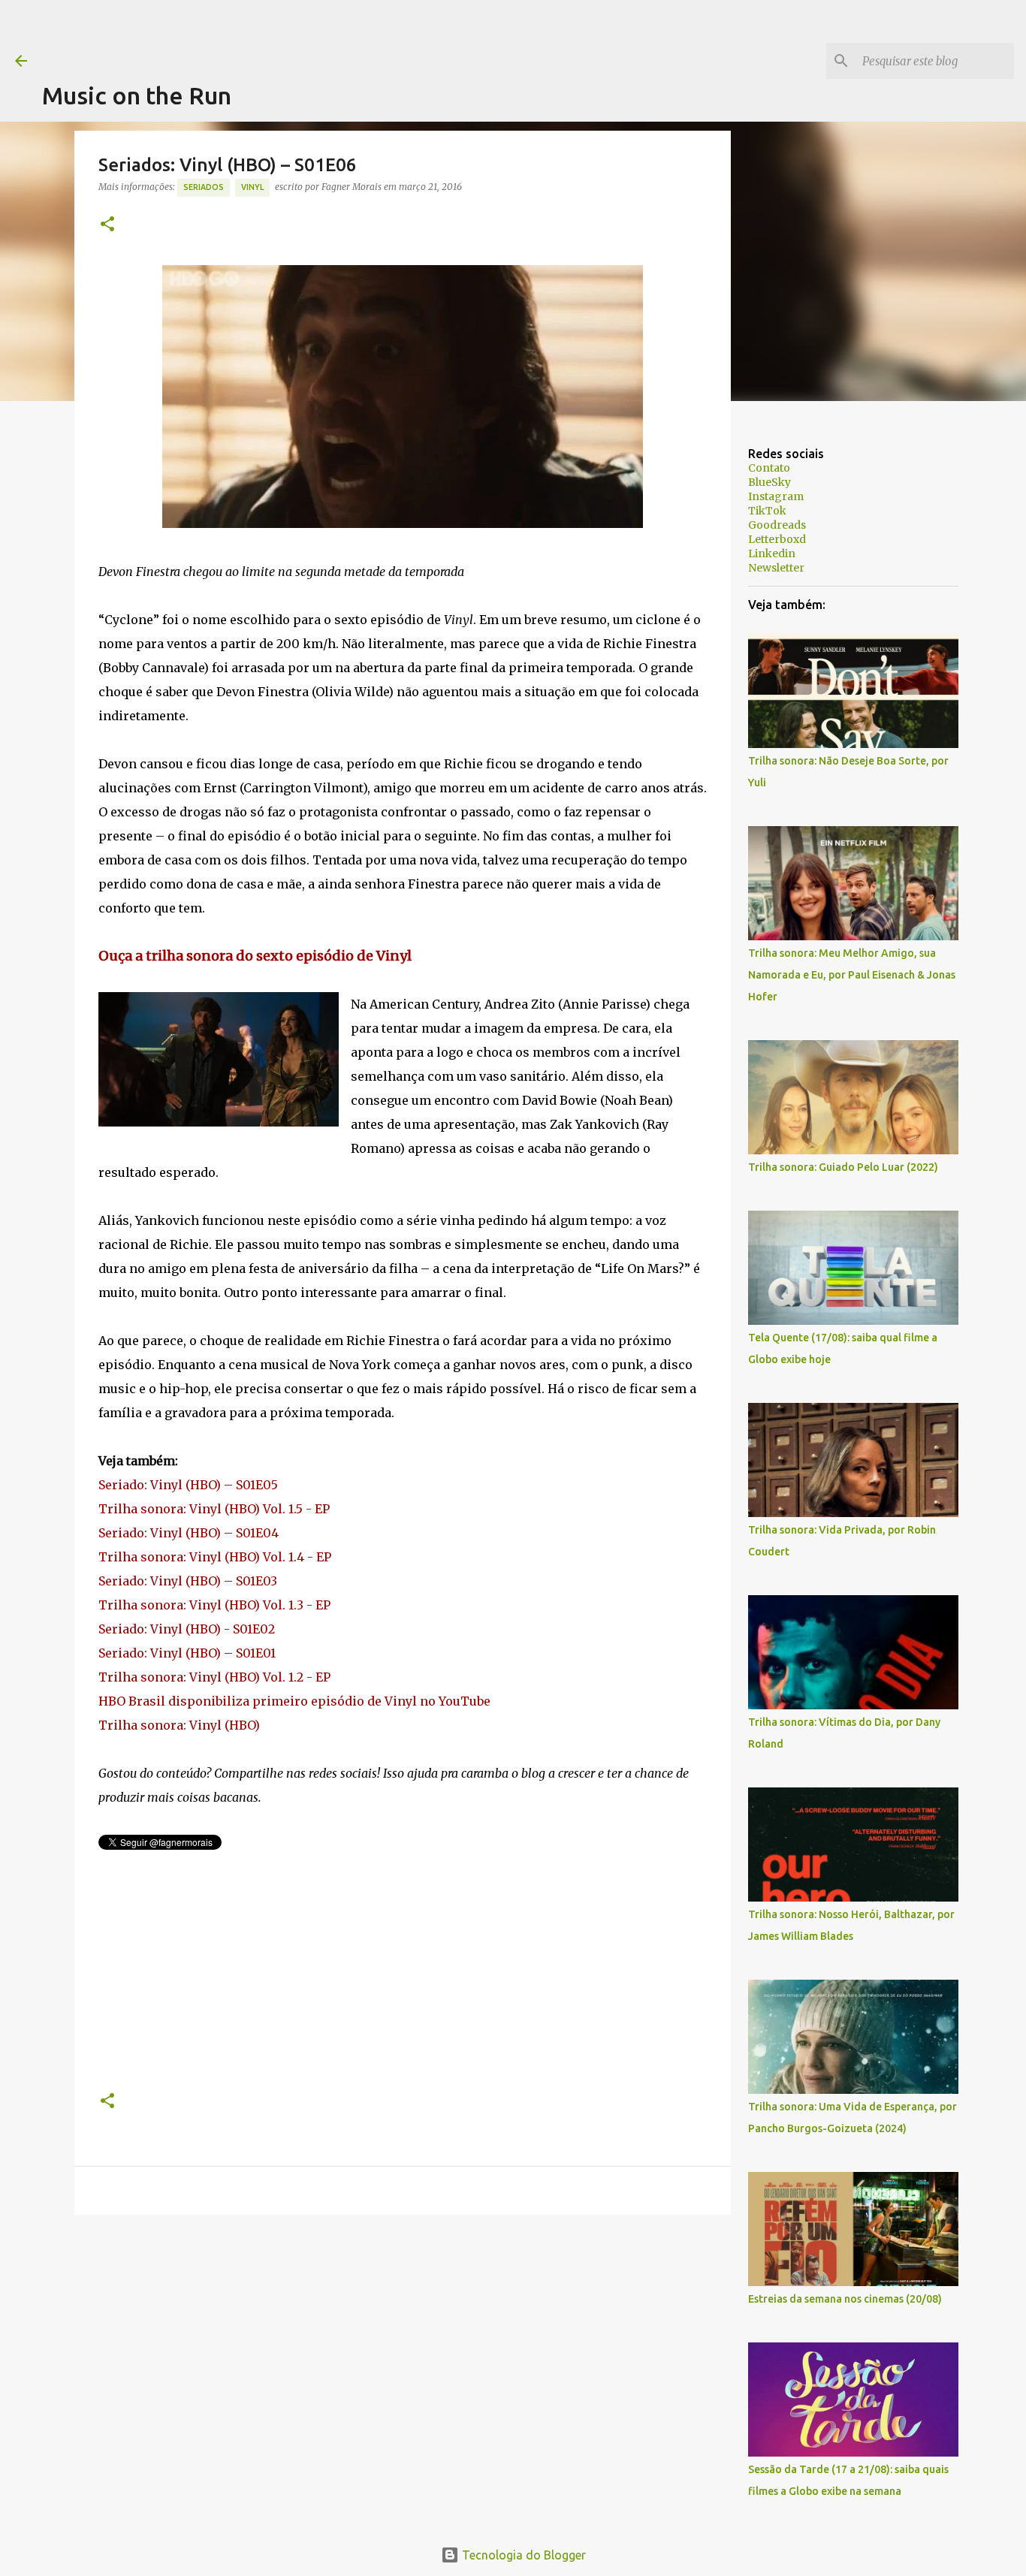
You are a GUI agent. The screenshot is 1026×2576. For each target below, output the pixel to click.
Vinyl (252, 187)
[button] (107, 225)
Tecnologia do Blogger (522, 2555)
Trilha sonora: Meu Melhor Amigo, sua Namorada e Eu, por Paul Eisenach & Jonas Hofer (852, 975)
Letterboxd (777, 539)
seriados (204, 187)
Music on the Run (137, 95)
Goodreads (777, 525)
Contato (769, 468)
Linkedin (772, 554)
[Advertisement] (315, 34)
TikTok (767, 511)
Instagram (776, 496)
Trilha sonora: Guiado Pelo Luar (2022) (843, 1167)
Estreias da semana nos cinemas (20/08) (845, 2299)
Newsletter (776, 568)
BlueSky (769, 482)
